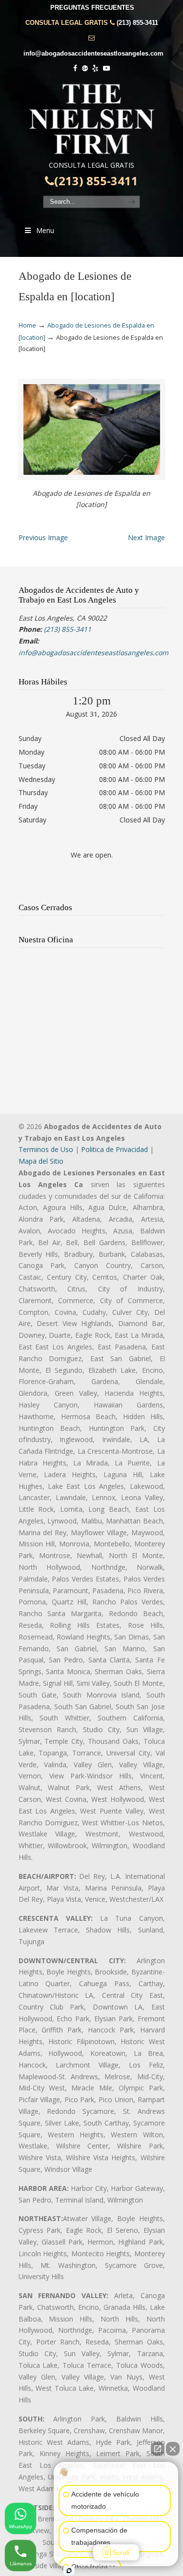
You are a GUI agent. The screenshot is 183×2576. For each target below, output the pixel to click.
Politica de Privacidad (114, 1149)
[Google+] (85, 68)
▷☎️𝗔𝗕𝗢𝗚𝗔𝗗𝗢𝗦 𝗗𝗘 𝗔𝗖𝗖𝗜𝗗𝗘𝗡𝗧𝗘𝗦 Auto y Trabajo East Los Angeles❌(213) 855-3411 (92, 119)
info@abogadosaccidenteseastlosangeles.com (93, 53)
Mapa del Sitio (41, 1161)
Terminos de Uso (46, 1149)
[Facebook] (75, 68)
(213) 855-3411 (137, 23)
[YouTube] (106, 68)
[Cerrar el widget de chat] (173, 2449)
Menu (45, 230)
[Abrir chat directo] (158, 2449)
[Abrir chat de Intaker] (69, 2571)
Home (27, 325)
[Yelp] (96, 68)
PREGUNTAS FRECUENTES (92, 8)
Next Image (146, 537)
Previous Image (43, 537)
